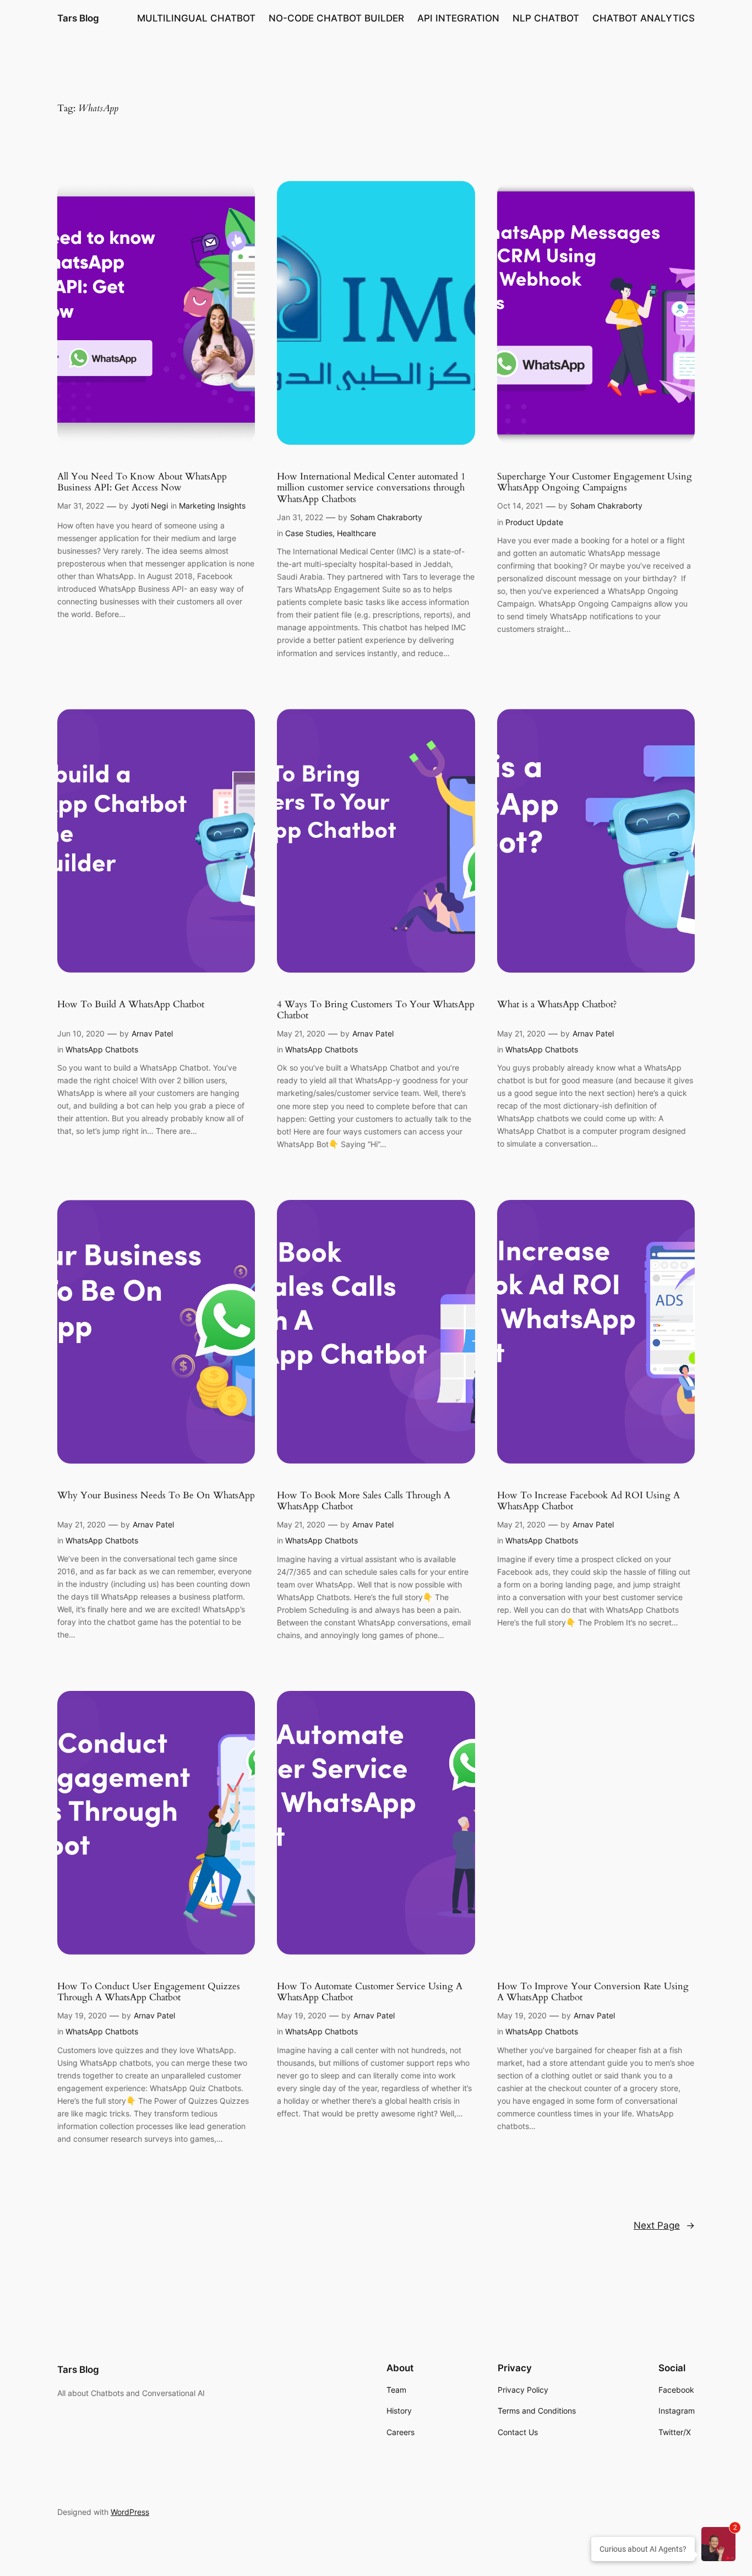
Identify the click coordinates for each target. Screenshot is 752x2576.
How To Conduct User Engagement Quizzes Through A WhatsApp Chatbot (149, 1992)
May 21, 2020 (301, 1033)
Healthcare (356, 533)
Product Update (534, 522)
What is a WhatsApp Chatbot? (557, 1005)
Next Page (664, 2225)
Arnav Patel (152, 1033)
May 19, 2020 (82, 2015)
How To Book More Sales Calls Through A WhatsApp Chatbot (364, 1501)
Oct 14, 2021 (520, 506)
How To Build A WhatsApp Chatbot (131, 1005)
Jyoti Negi (149, 506)
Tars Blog (78, 18)
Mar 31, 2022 (81, 506)
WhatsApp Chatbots (102, 1049)
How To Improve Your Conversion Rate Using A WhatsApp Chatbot (593, 1992)
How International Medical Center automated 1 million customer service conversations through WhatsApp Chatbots (371, 488)
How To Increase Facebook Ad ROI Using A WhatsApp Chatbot (588, 1501)
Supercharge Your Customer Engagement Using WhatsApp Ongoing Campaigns (595, 482)
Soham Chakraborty (386, 517)
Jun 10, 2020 (81, 1033)
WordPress (130, 2512)
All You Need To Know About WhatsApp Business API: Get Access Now (142, 482)
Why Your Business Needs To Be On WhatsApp (156, 1496)
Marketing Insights (212, 506)
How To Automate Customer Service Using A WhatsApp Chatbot (370, 1992)
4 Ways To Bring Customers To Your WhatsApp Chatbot (376, 1010)
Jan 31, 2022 (300, 517)
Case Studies (309, 533)
